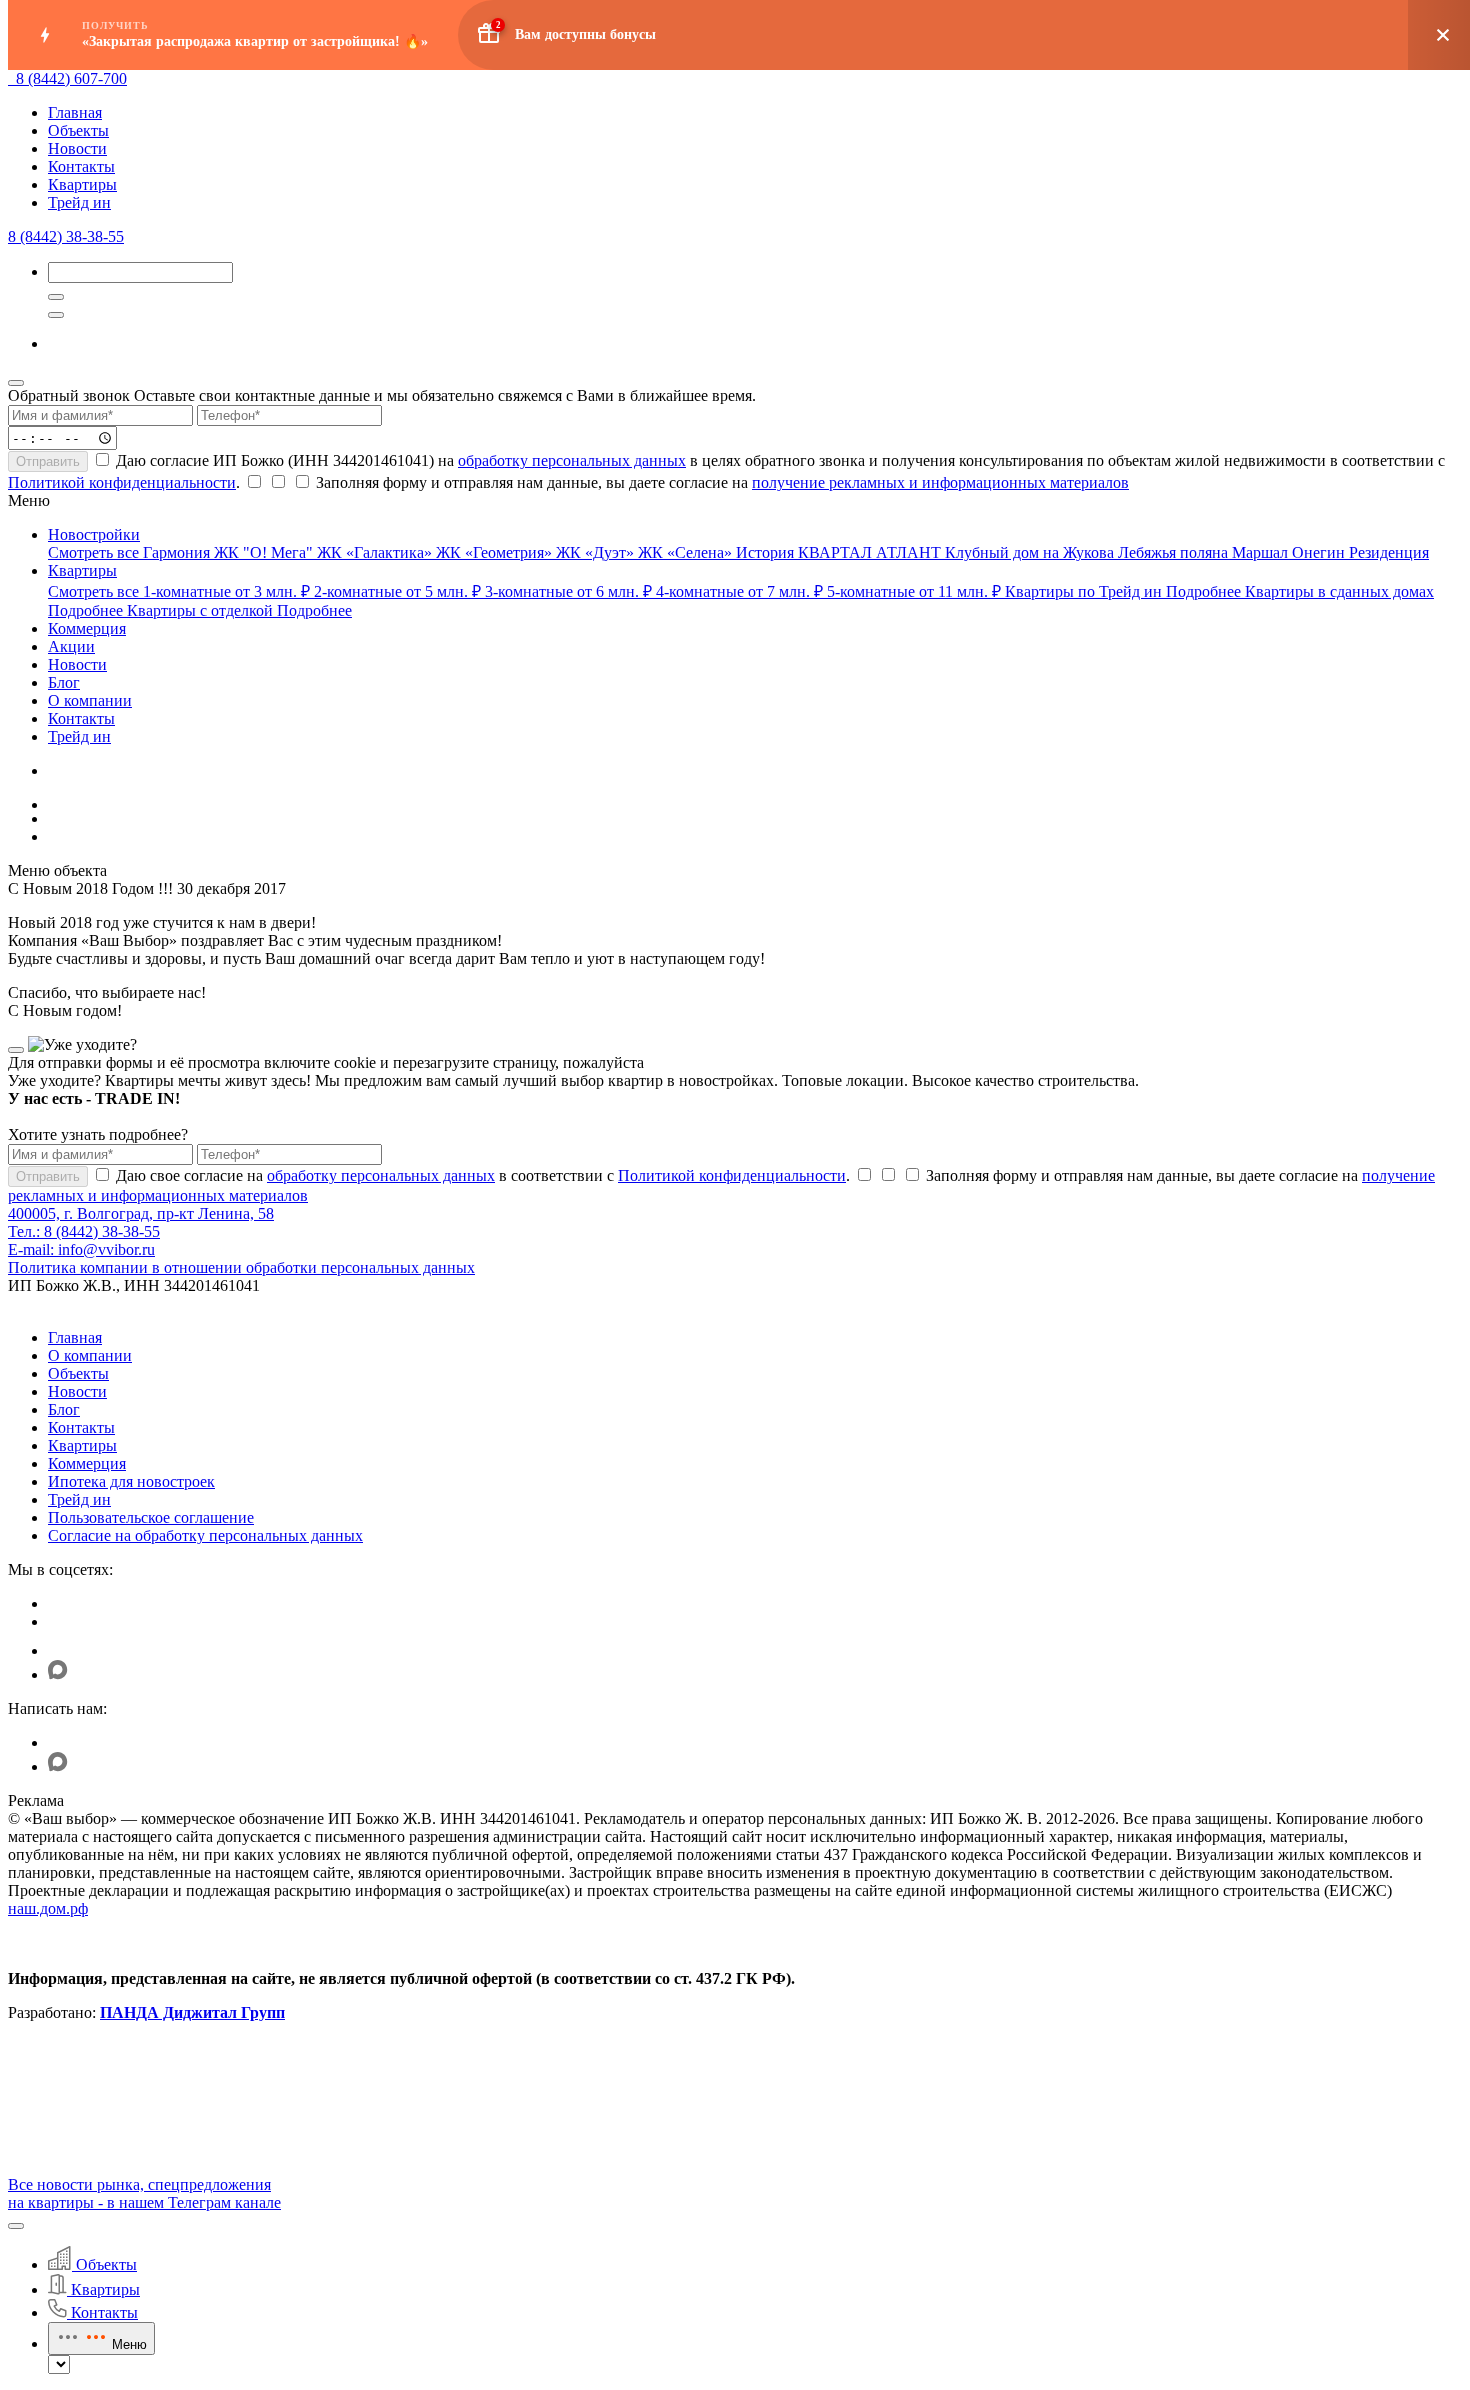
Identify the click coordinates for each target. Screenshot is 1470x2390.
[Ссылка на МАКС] (58, 1674)
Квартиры (82, 184)
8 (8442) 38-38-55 (66, 236)
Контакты (81, 166)
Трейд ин (79, 202)
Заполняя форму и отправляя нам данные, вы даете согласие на (720, 482)
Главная (75, 112)
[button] (16, 2226)
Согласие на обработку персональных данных (205, 1535)
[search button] (56, 315)
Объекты (78, 130)
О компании (90, 1355)
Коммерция (87, 1463)
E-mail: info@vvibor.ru (81, 1249)
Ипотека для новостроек (131, 1481)
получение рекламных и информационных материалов (940, 482)
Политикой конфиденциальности (122, 482)
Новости (77, 148)
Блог (64, 1409)
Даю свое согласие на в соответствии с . (481, 1175)
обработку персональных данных (572, 460)
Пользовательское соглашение (151, 1517)
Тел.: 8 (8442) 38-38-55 (84, 1231)
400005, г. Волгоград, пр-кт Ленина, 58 (141, 1213)
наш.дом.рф (48, 1908)
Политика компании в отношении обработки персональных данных (241, 1267)
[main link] (12, 78)
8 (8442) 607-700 (71, 78)
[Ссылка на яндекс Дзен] (60, 1650)
